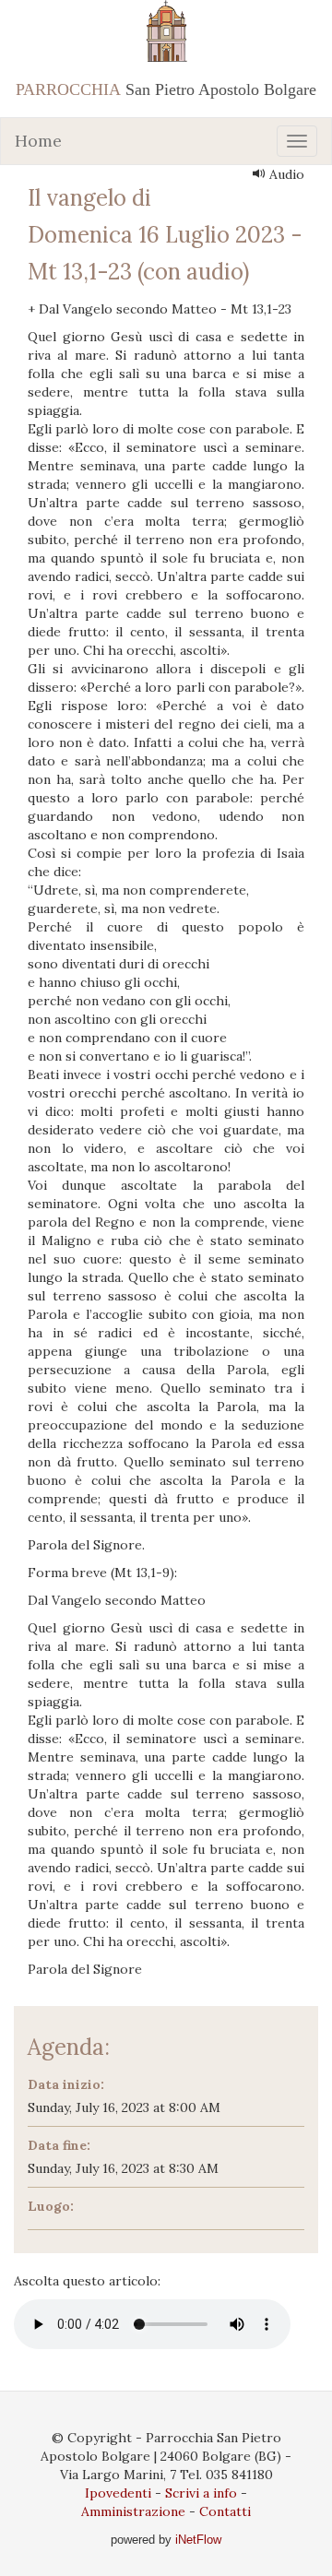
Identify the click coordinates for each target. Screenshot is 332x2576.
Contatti (225, 2511)
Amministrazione (133, 2511)
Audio (285, 174)
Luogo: (51, 2206)
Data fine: (59, 2145)
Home (38, 141)
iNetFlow (196, 2540)
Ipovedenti (118, 2493)
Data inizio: (66, 2084)
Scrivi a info (201, 2493)
